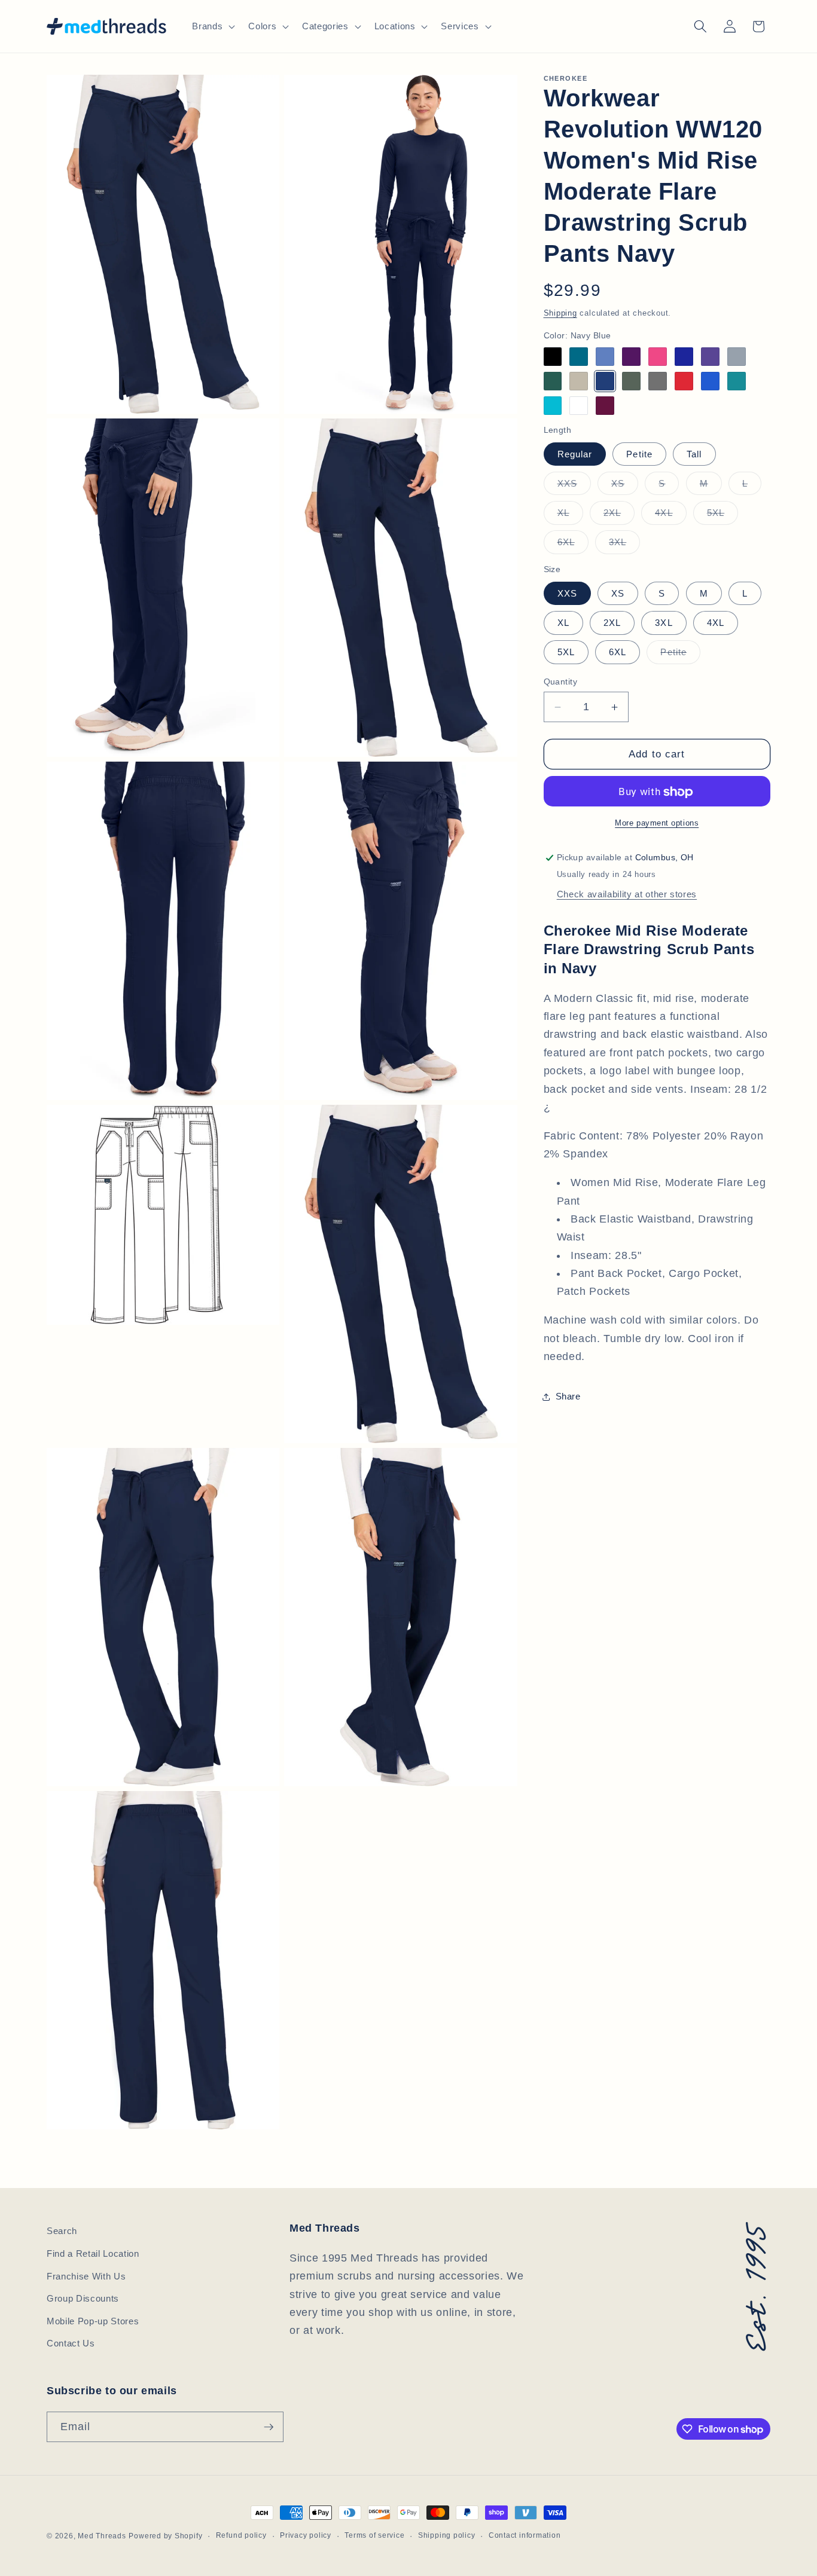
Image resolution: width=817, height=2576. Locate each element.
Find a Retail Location (93, 2253)
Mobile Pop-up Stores (93, 2321)
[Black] (553, 357)
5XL (723, 516)
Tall (694, 454)
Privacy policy (306, 2535)
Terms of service (374, 2535)
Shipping (560, 314)
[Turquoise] (553, 406)
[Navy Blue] (605, 382)
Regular (575, 454)
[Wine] (605, 406)
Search (62, 2231)
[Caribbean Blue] (579, 357)
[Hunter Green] (553, 382)
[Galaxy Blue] (684, 357)
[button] (212, 26)
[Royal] (710, 382)
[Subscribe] (269, 2427)
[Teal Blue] (737, 382)
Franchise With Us (86, 2276)
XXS (574, 487)
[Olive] (631, 382)
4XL (670, 516)
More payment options (657, 823)
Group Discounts (83, 2298)
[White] (579, 406)
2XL (619, 516)
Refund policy (241, 2535)
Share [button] (568, 1397)
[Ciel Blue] (605, 357)
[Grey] (737, 357)
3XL (624, 546)
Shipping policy (447, 2535)
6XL (573, 546)
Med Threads (102, 2536)
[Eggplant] (631, 357)
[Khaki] (579, 382)
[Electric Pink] (658, 357)
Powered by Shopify (165, 2536)
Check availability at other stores (627, 895)
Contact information (525, 2535)
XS (625, 487)
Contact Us (71, 2343)
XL (570, 516)
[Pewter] (658, 382)
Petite (639, 454)
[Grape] (710, 357)
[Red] (684, 382)
